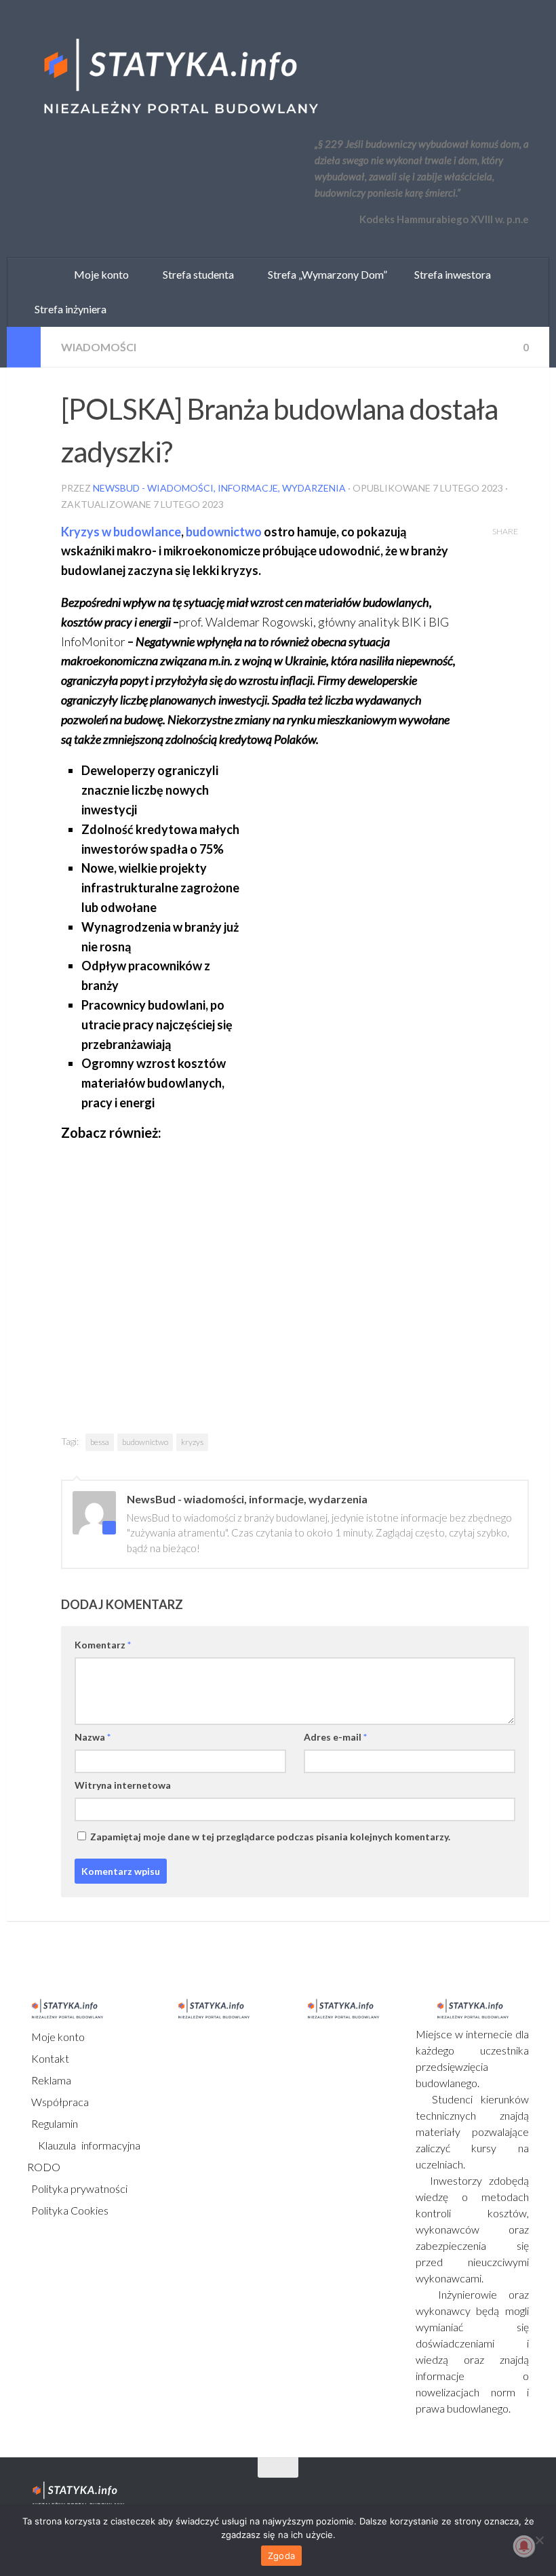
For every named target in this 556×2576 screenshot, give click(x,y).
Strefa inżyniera (67, 309)
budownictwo (224, 532)
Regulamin (54, 2123)
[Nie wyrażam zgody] (539, 2540)
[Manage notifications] (524, 2546)
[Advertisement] (367, 846)
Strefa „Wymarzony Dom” (324, 274)
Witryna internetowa (123, 1785)
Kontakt (49, 2058)
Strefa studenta (195, 274)
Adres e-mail (335, 1737)
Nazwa (93, 1737)
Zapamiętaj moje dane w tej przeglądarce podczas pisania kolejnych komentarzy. (270, 1837)
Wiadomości (99, 347)
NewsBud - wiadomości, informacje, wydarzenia (219, 488)
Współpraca (59, 2102)
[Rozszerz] (24, 347)
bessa (100, 1442)
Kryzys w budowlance (121, 532)
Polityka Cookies (69, 2210)
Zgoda (281, 2556)
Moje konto (57, 2037)
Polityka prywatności (78, 2188)
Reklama (50, 2080)
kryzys (192, 1442)
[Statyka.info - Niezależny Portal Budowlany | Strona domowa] (180, 78)
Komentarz (103, 1645)
